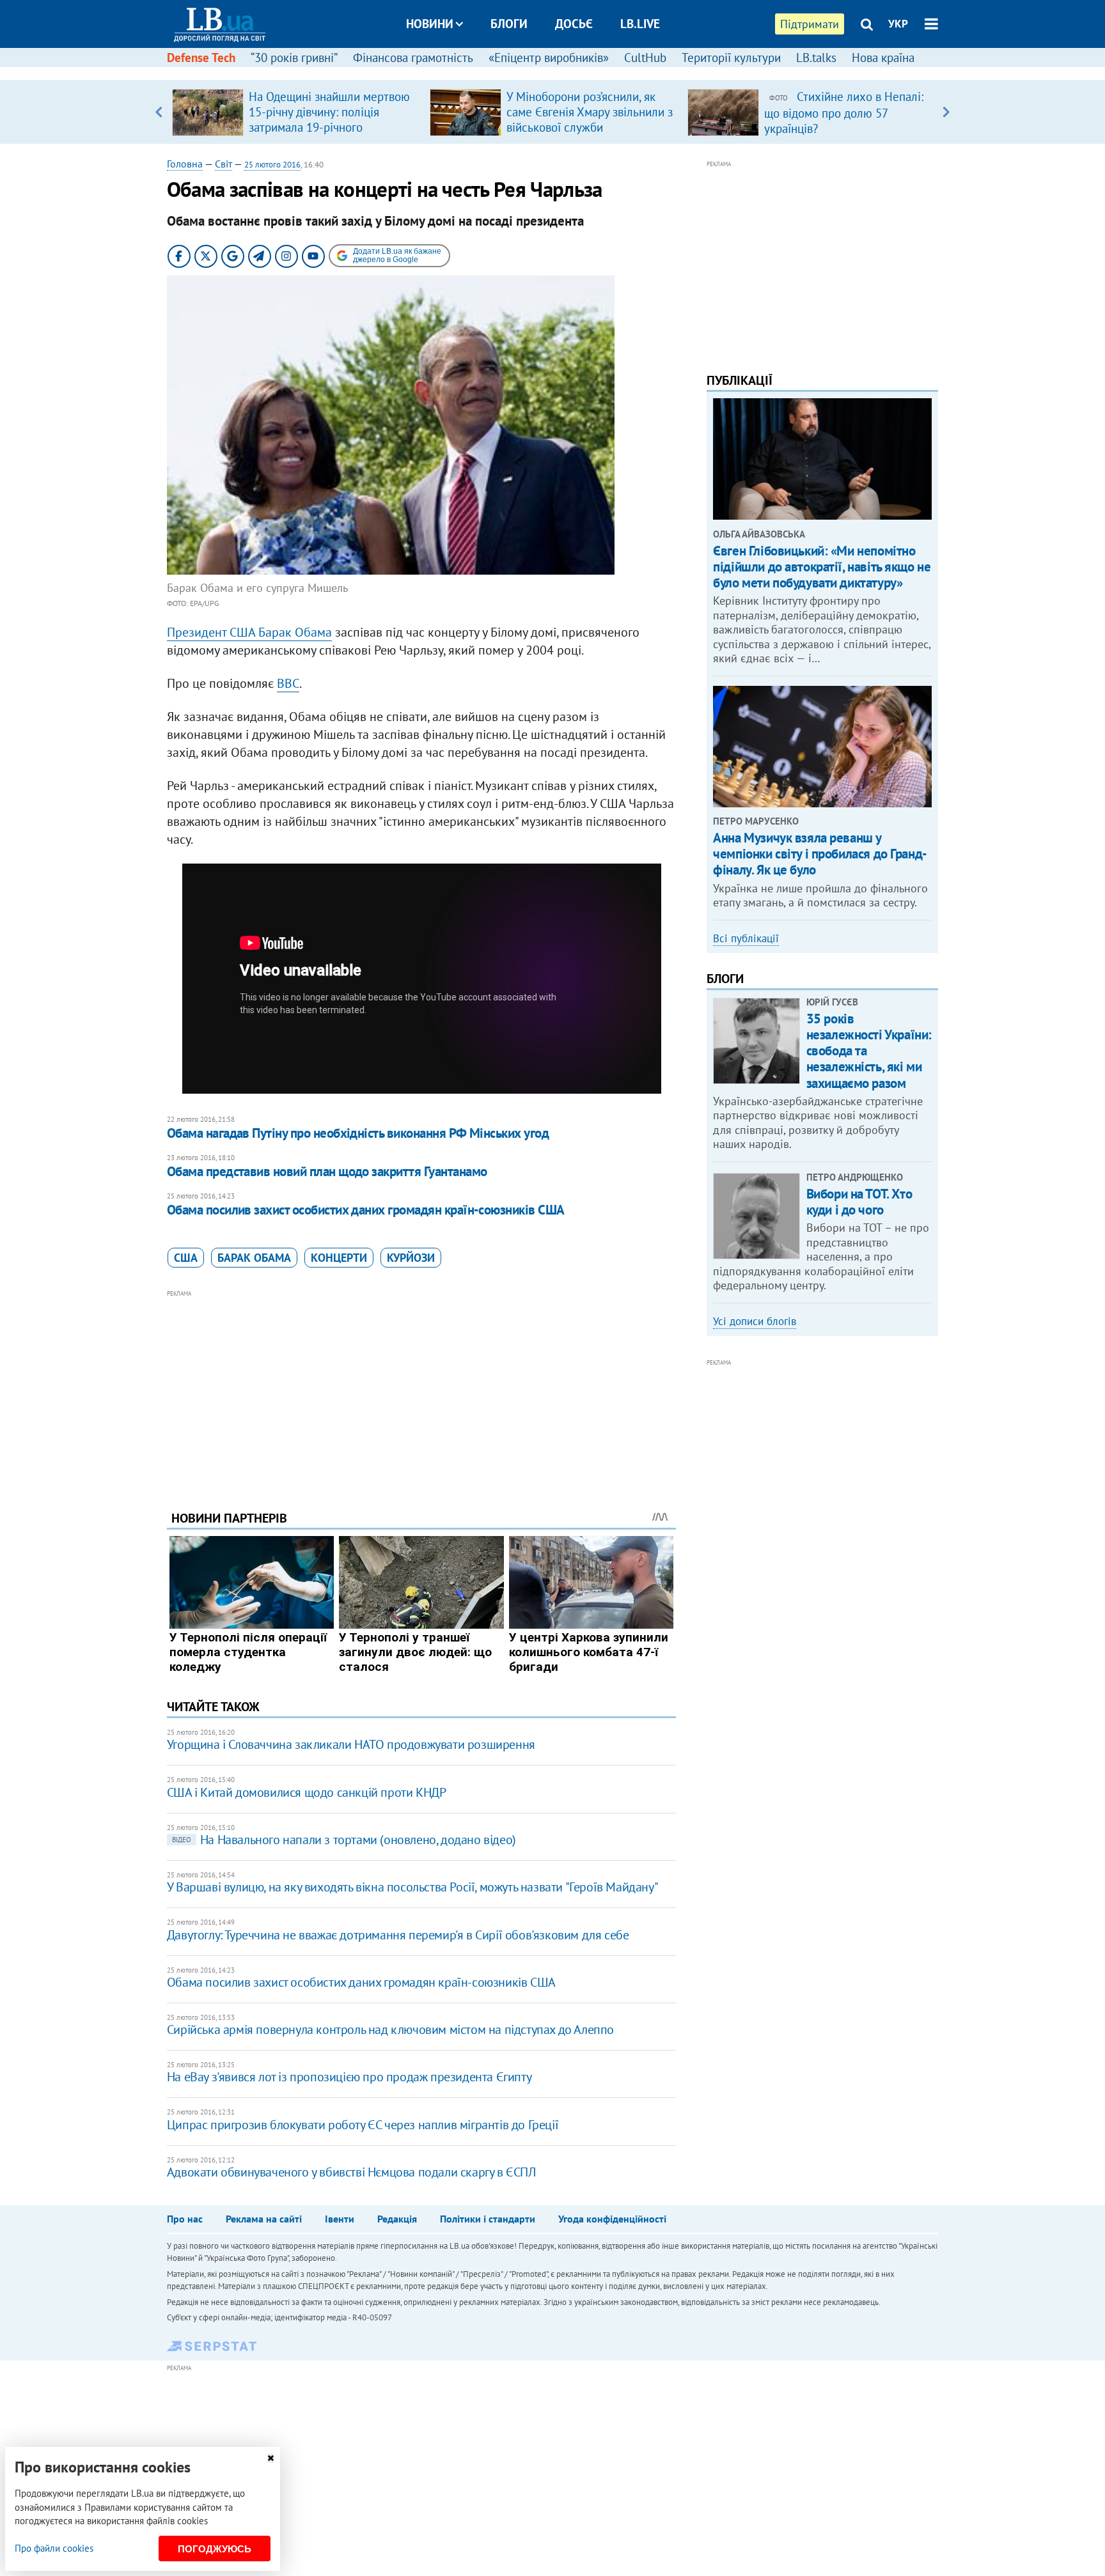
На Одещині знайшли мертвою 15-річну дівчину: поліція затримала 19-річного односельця (329, 120)
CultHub (645, 58)
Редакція (397, 2219)
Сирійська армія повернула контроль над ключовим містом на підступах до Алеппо (390, 2029)
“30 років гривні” (294, 58)
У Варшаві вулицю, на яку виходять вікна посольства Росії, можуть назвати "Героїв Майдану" (412, 1887)
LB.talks (816, 58)
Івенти (340, 2219)
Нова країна (883, 58)
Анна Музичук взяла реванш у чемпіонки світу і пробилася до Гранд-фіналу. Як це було (820, 854)
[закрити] (270, 2458)
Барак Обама (254, 1258)
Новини (430, 24)
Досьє (574, 24)
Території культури (731, 58)
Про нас (185, 2219)
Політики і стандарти (488, 2219)
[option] (296, 112)
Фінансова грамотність (413, 58)
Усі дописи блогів (755, 1321)
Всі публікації (746, 938)
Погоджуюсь (215, 2549)
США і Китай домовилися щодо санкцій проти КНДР (307, 1792)
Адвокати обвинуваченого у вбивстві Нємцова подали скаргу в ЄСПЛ (351, 2172)
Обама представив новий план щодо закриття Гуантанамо (327, 1171)
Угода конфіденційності (612, 2219)
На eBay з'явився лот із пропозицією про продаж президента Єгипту (349, 2077)
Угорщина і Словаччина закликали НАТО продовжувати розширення (351, 1744)
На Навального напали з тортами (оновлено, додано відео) (344, 1840)
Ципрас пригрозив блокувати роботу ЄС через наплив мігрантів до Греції (363, 2125)
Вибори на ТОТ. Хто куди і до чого (859, 1202)
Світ (223, 164)
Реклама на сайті (264, 2219)
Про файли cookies (54, 2548)
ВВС (288, 683)
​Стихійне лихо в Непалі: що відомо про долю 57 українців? (844, 113)
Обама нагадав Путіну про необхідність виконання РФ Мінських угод (358, 1133)
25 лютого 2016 (272, 165)
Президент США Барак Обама (249, 632)
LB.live (640, 24)
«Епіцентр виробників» (549, 58)
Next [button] (946, 112)
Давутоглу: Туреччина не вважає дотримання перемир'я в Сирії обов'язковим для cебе (398, 1935)
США (186, 1258)
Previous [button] (159, 112)
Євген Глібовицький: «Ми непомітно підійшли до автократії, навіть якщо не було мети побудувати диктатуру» (822, 567)
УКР (898, 24)
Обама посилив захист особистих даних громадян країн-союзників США (366, 1210)
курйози (411, 1258)
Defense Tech (201, 58)
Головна (185, 164)
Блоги (509, 24)
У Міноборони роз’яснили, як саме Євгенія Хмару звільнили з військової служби (590, 112)
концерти (339, 1258)
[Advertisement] (421, 1390)
